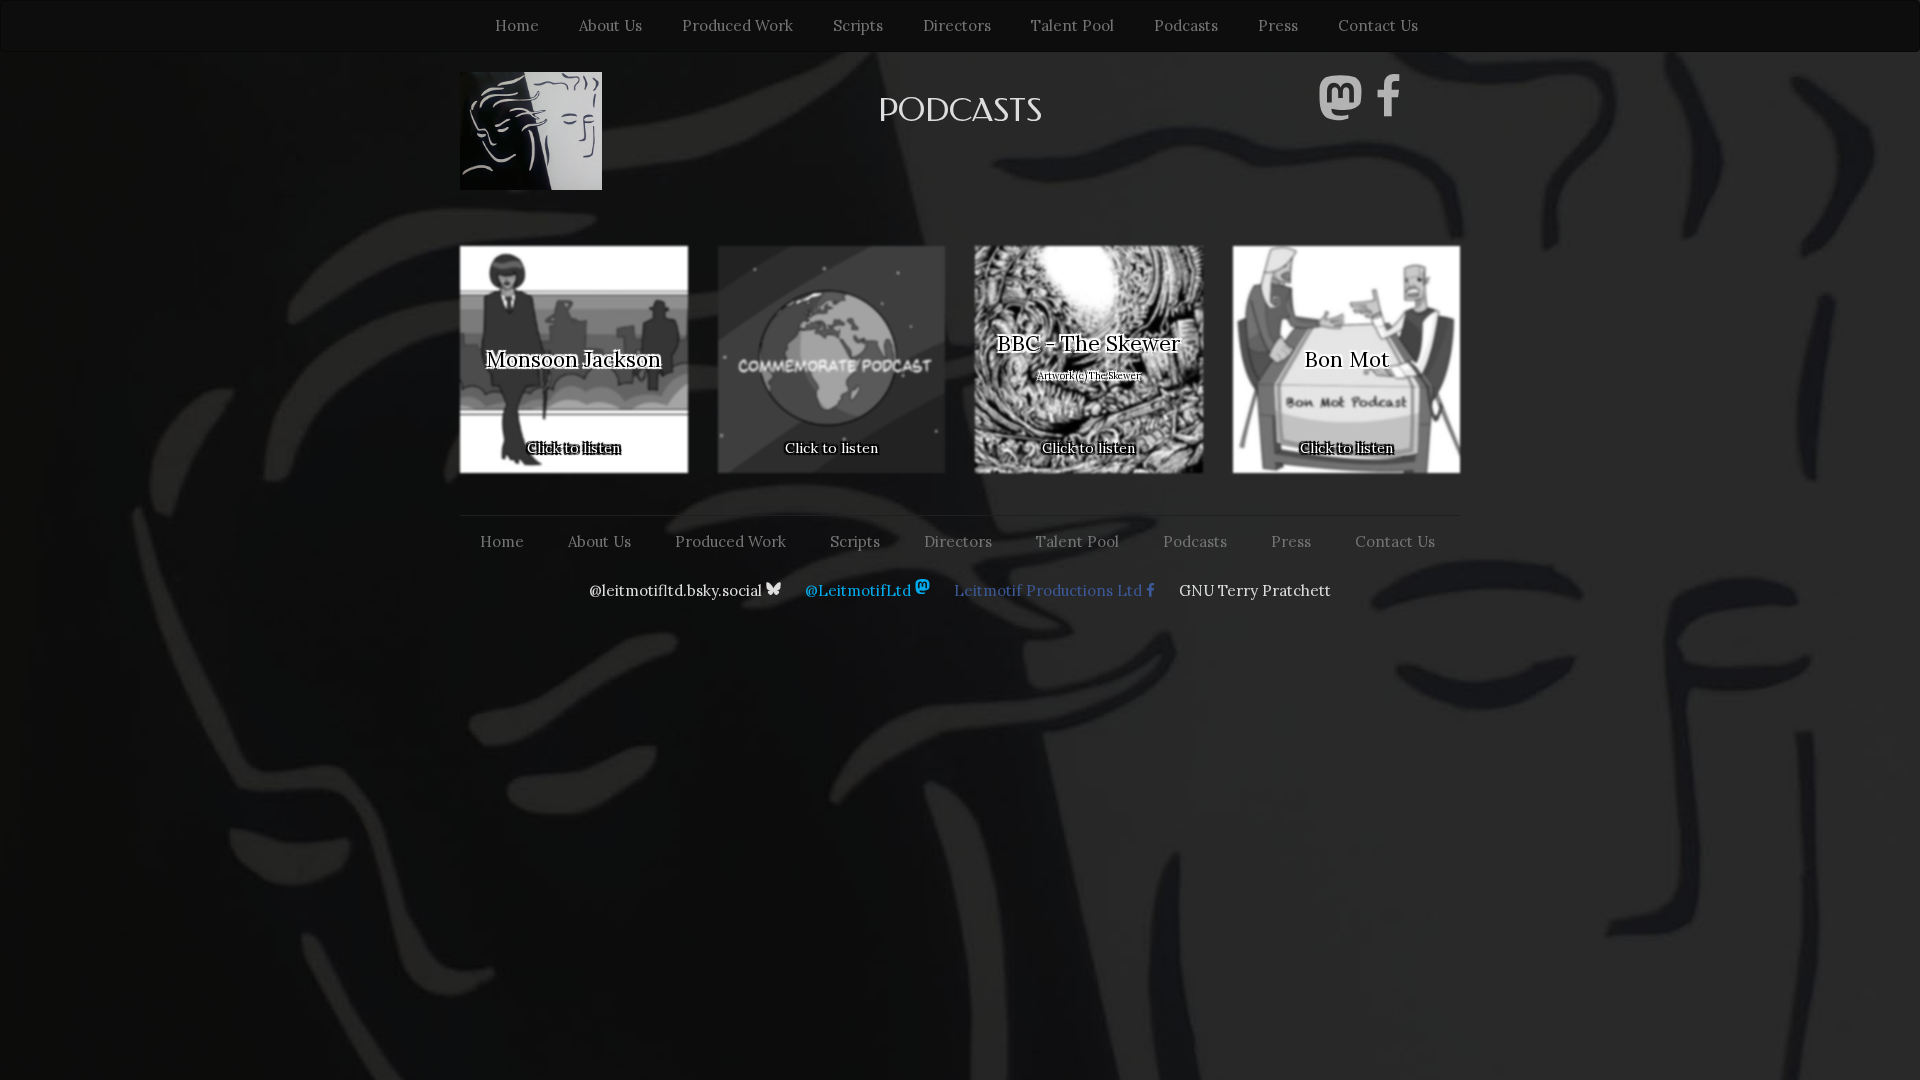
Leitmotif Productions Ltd (1050, 590)
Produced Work (737, 25)
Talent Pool (1072, 25)
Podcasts (1186, 25)
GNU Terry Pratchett (1255, 590)
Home (517, 25)
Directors (957, 25)
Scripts (858, 25)
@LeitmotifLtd (860, 590)
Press (1278, 25)
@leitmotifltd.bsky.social (677, 590)
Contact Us (1378, 25)
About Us (610, 25)
